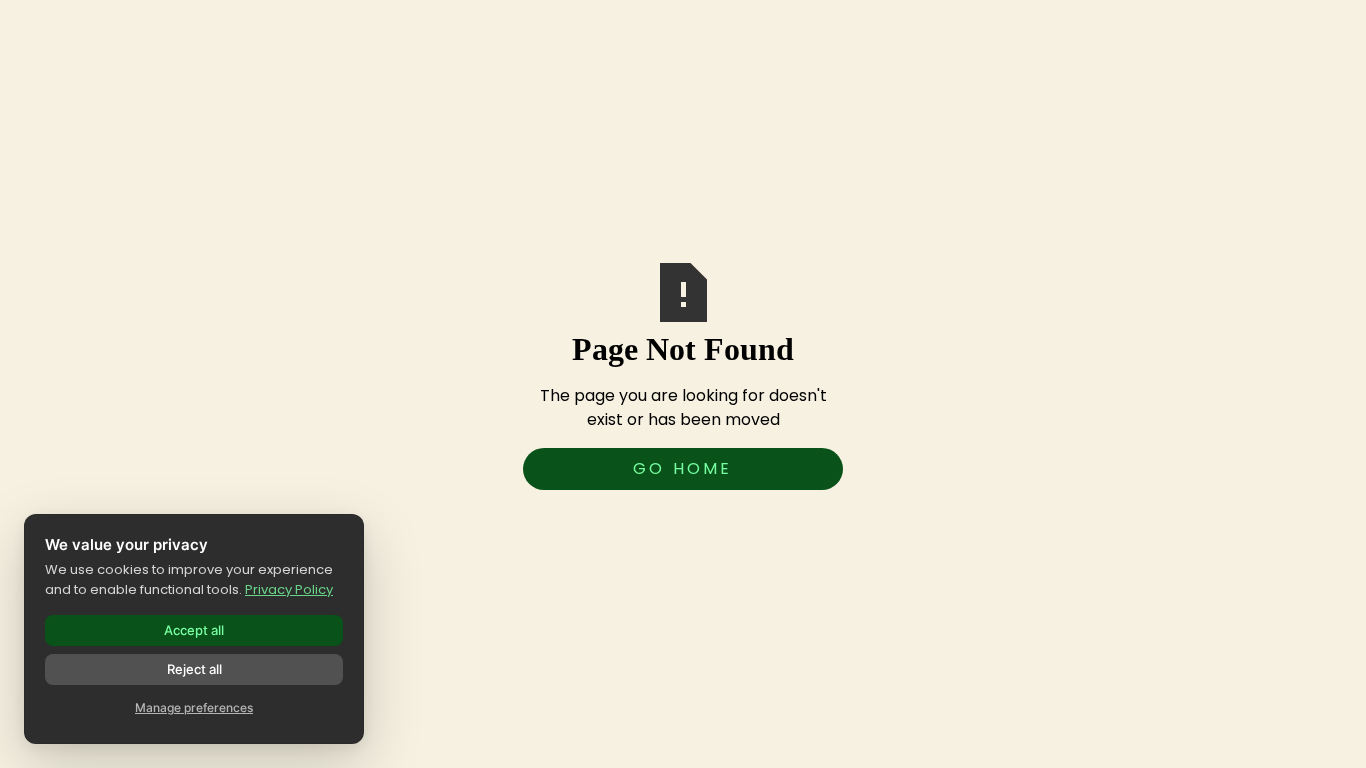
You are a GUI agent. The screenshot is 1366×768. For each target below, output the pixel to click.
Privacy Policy (289, 589)
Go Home (682, 468)
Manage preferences (194, 707)
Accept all (194, 630)
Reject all (194, 669)
